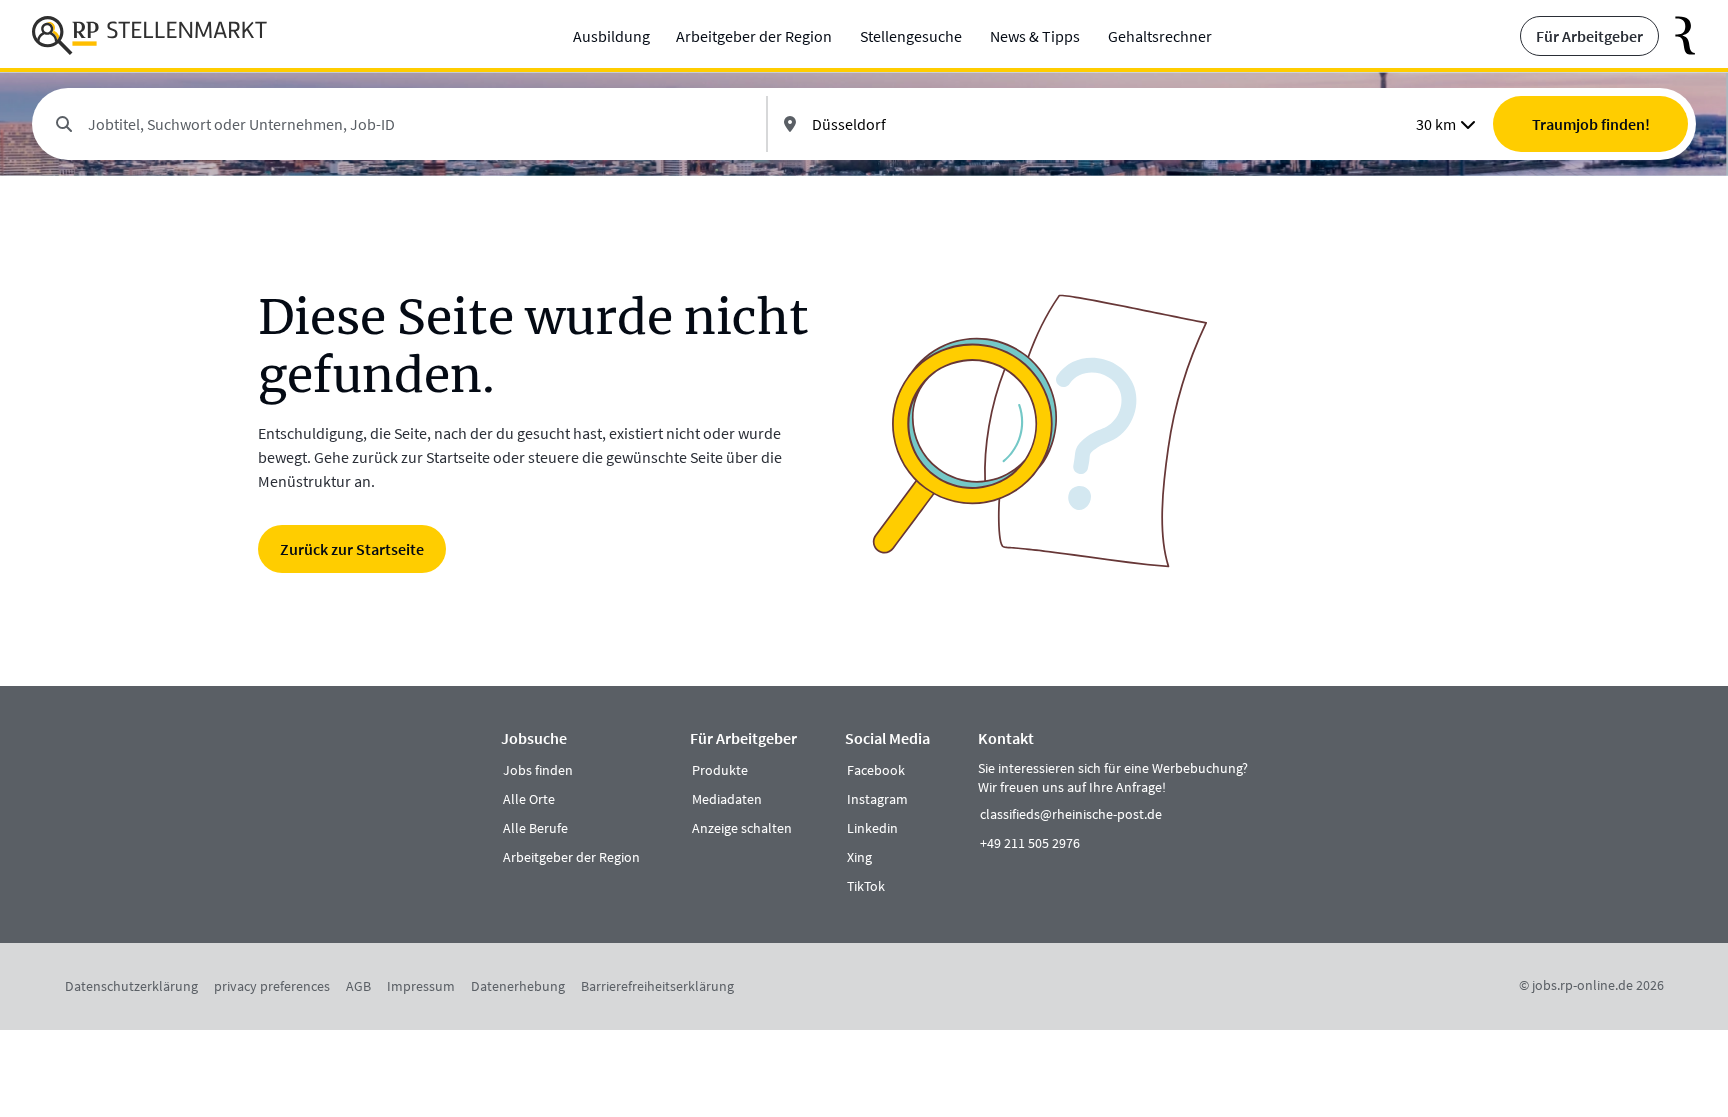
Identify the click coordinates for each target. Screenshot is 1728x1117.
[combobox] (419, 124)
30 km (1436, 124)
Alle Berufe (535, 828)
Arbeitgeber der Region (754, 36)
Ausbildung (611, 36)
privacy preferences (272, 986)
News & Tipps (1035, 36)
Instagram (877, 799)
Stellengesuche (911, 36)
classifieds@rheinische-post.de (1071, 814)
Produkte (720, 770)
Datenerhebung (518, 986)
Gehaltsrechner (1160, 36)
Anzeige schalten (742, 828)
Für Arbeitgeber (1589, 36)
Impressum (421, 986)
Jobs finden (538, 770)
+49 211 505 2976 (1030, 843)
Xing (859, 857)
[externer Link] (1677, 36)
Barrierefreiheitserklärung (657, 986)
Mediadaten (727, 799)
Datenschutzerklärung (131, 986)
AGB (358, 986)
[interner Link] (149, 36)
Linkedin (872, 828)
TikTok (866, 886)
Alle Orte (529, 799)
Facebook (876, 770)
